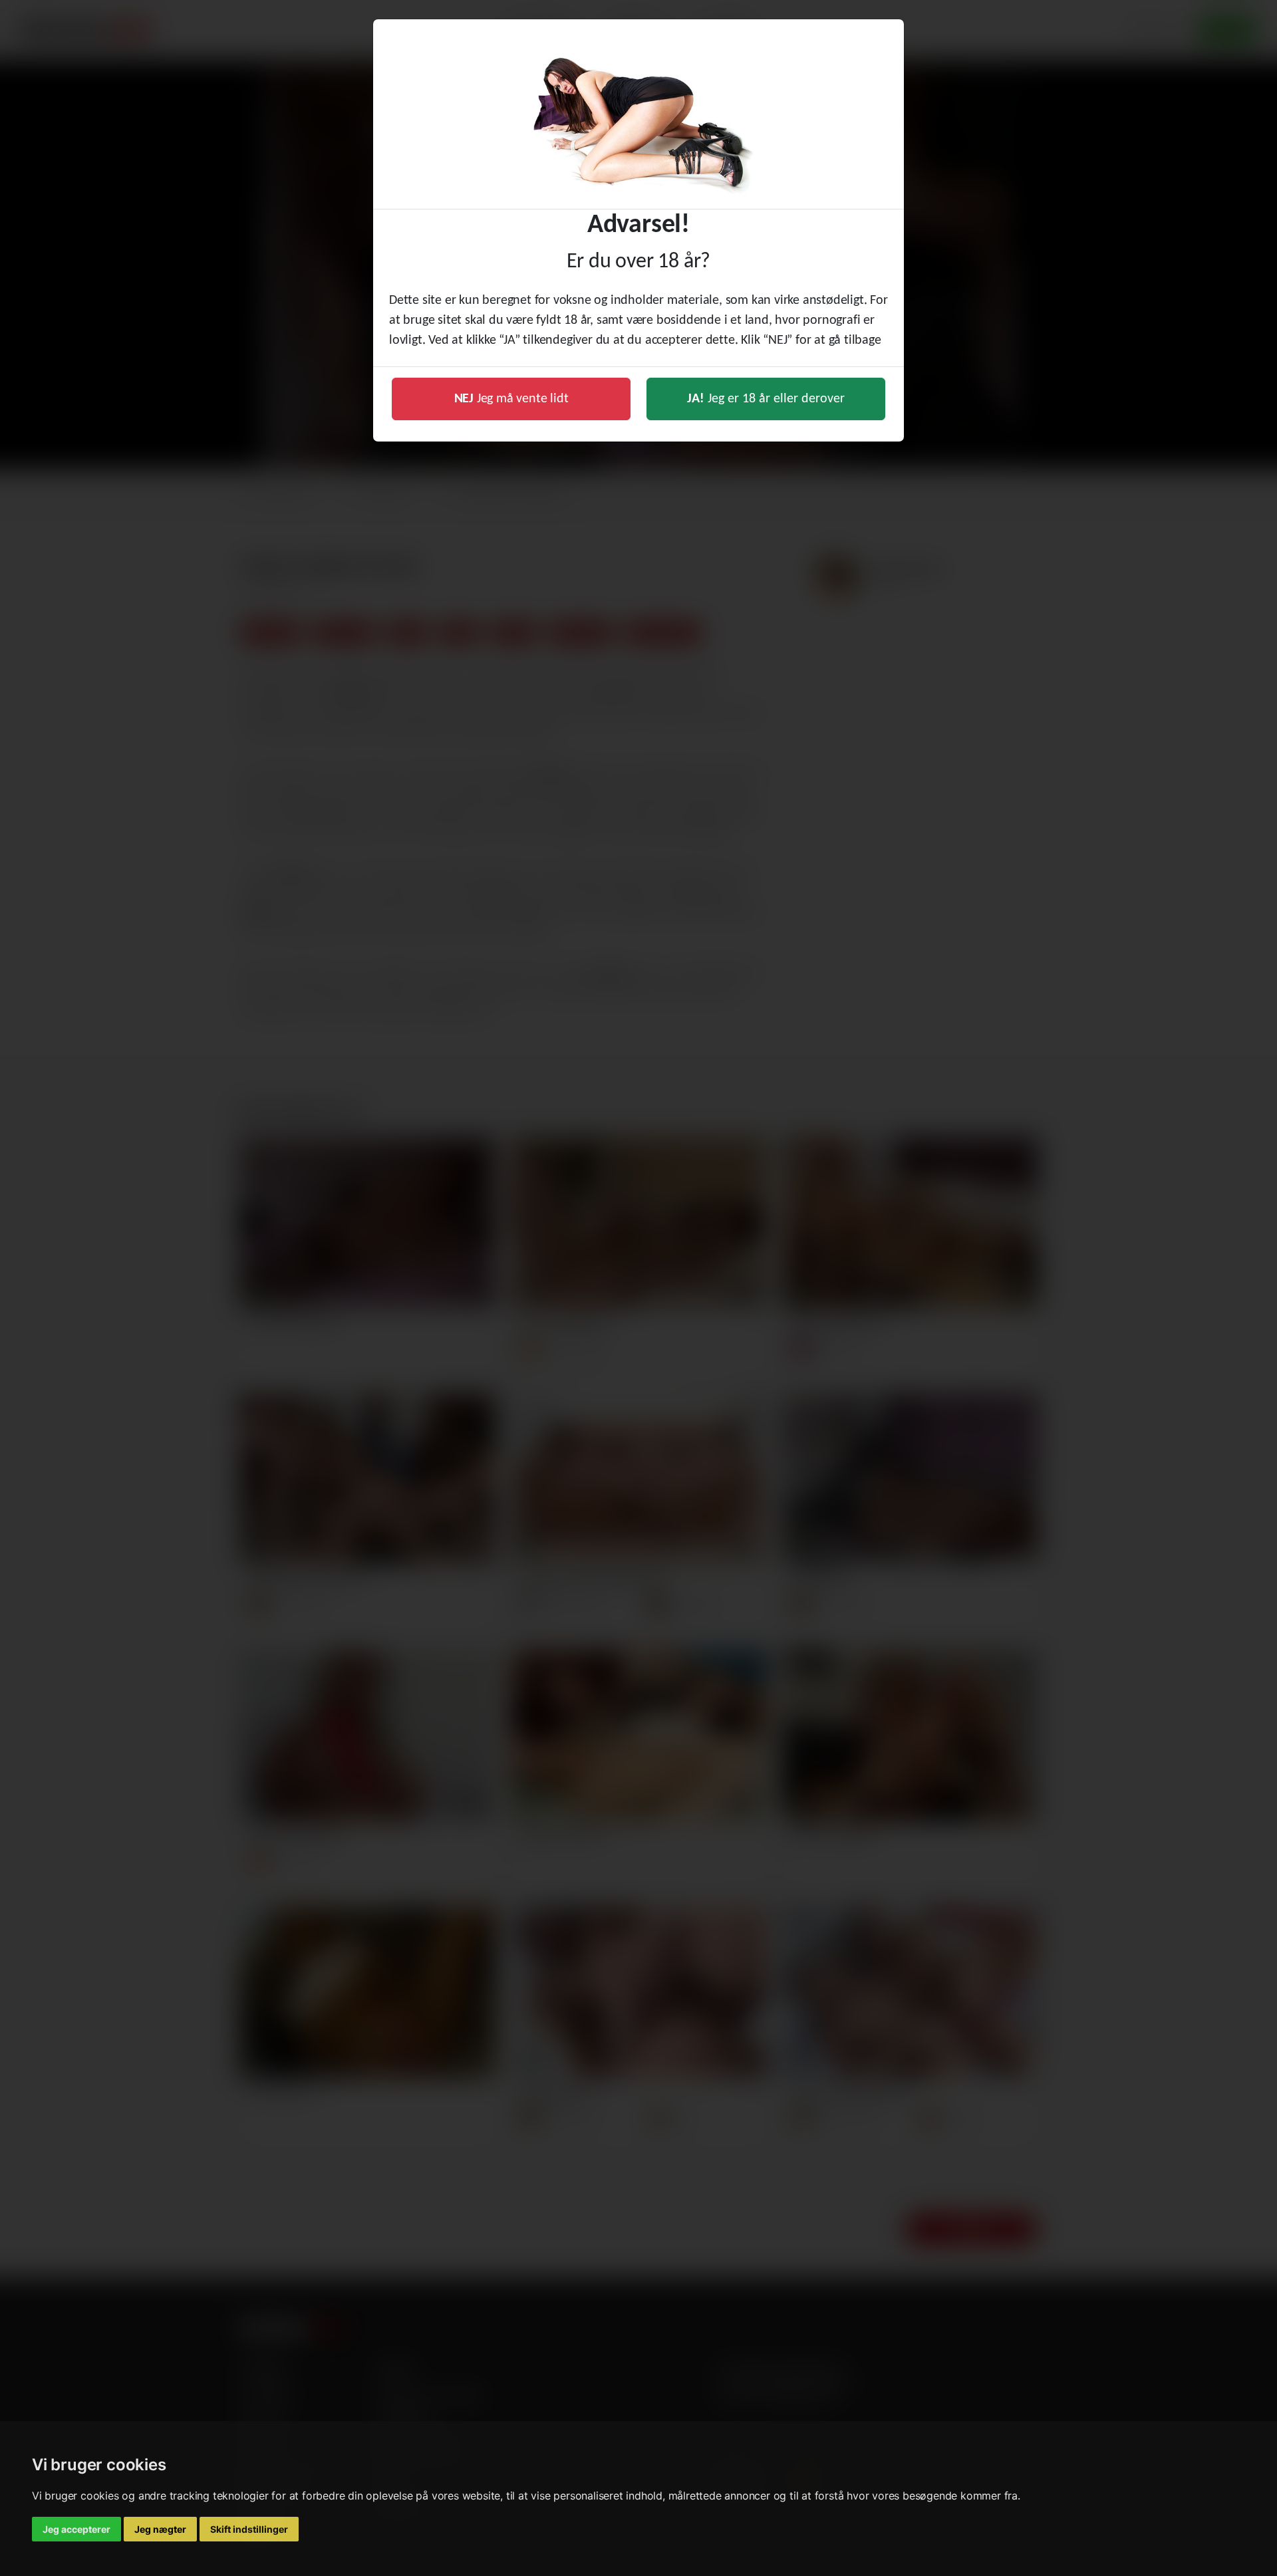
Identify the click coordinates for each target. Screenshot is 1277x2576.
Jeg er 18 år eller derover (766, 399)
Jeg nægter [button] (160, 2529)
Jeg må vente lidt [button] (511, 399)
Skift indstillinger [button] (249, 2529)
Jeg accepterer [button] (76, 2529)
